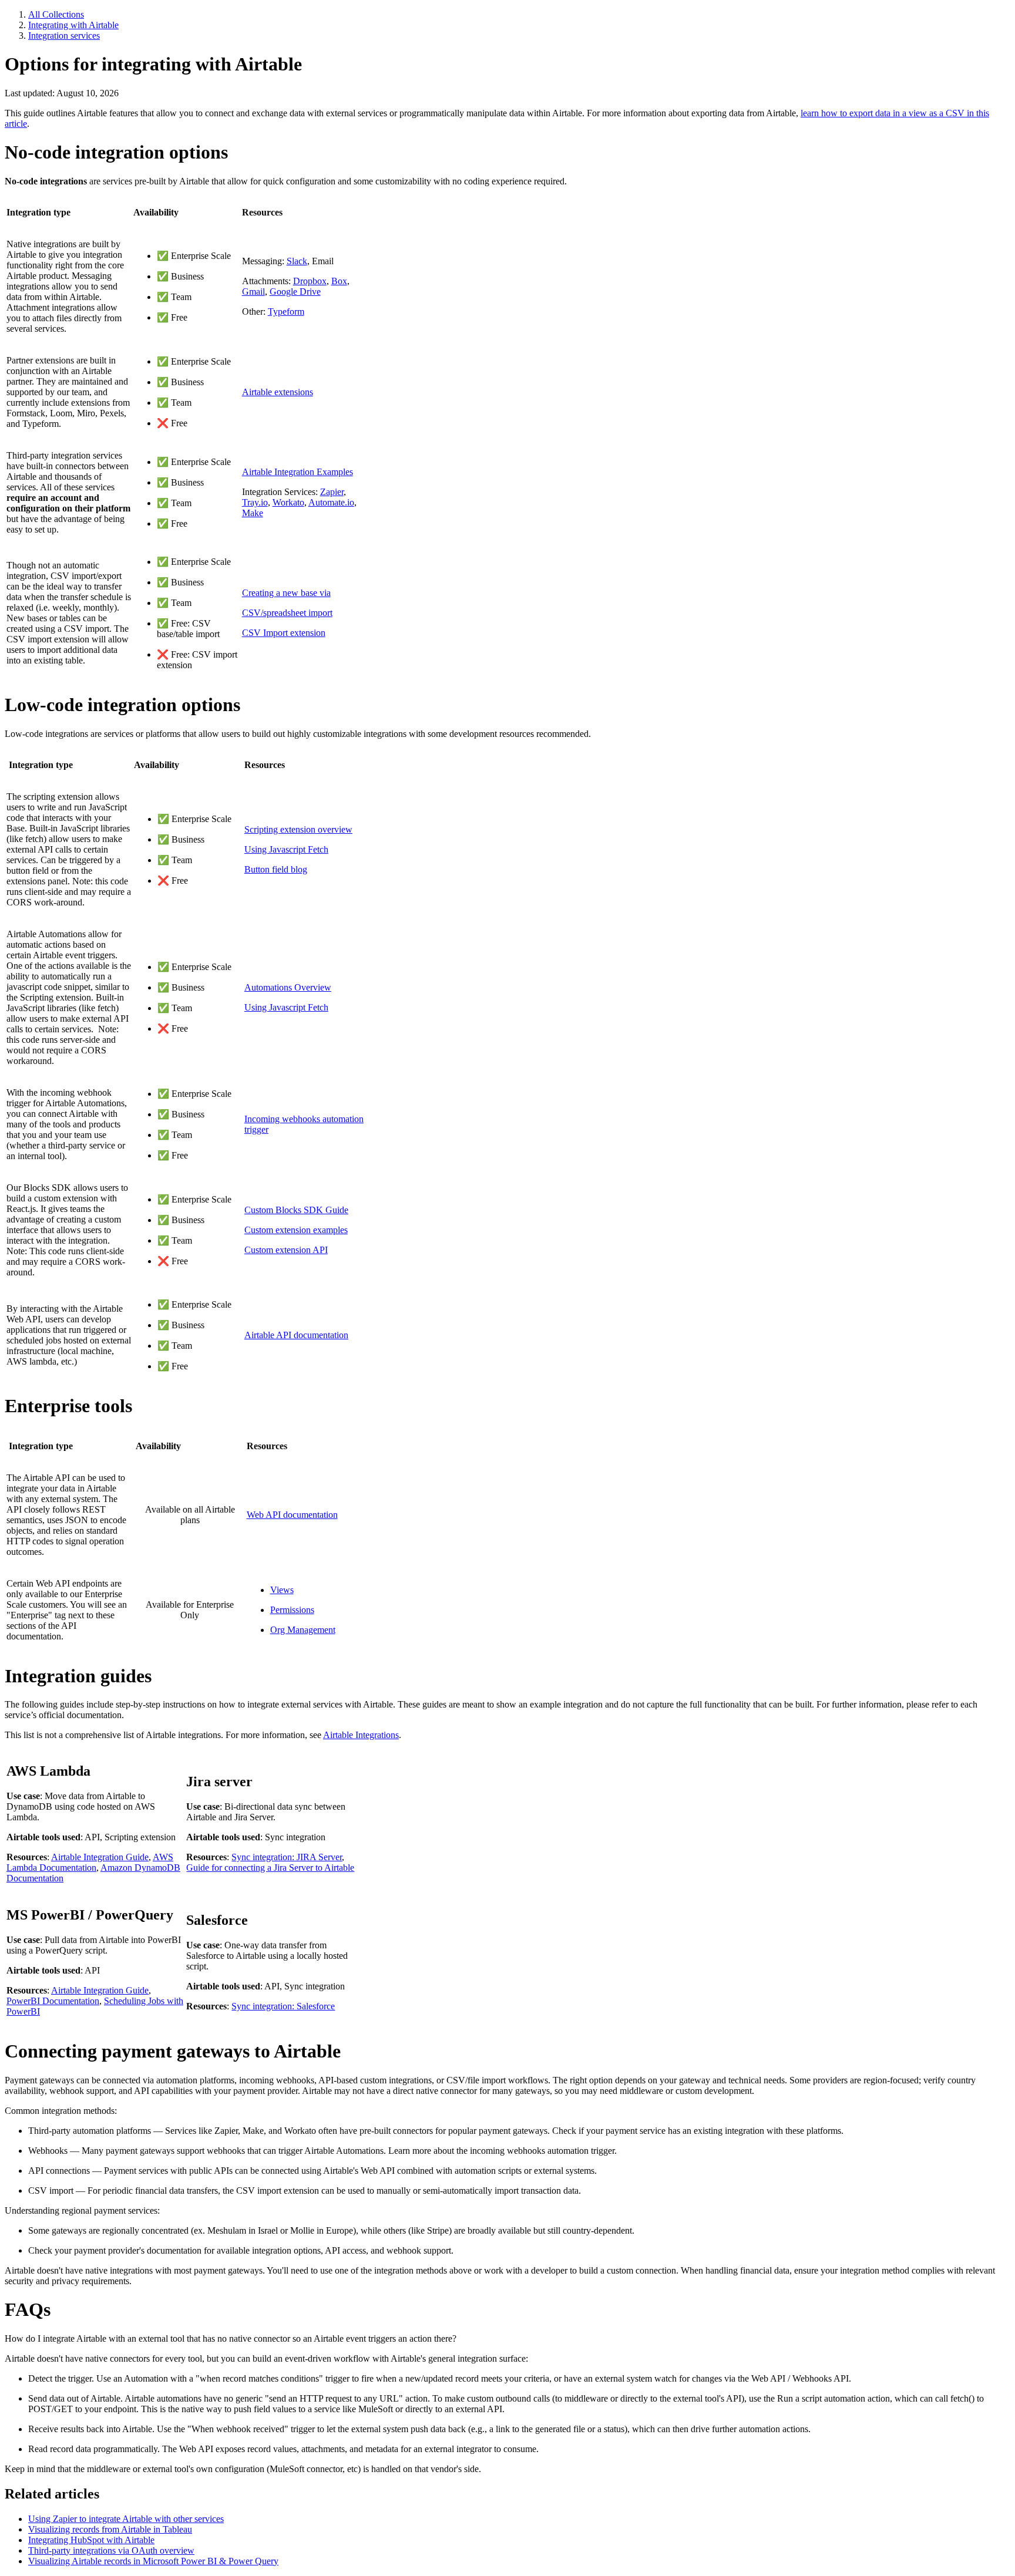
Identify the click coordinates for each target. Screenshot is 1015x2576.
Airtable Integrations (361, 1735)
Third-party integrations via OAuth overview (111, 2550)
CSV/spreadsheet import (287, 613)
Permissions (292, 1610)
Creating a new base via (286, 593)
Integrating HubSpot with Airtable (91, 2540)
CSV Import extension (284, 633)
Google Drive (295, 292)
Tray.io (255, 502)
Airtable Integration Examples (298, 472)
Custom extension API (286, 1250)
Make (253, 513)
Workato (288, 502)
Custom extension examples (296, 1230)
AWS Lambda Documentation (90, 1862)
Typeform (286, 312)
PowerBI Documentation (53, 2001)
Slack (297, 261)
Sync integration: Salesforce (283, 2006)
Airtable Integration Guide (100, 1857)
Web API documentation (292, 1515)
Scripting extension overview (298, 829)
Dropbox (310, 281)
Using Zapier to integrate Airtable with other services (126, 2519)
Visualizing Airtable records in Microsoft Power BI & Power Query (153, 2561)
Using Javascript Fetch (286, 849)
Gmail (253, 292)
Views (282, 1590)
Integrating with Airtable (73, 25)
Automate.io (331, 502)
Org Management (303, 1630)
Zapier (332, 492)
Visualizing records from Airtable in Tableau (110, 2529)
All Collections (56, 14)
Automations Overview (288, 987)
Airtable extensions (278, 392)
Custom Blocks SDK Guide (296, 1210)
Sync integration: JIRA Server (287, 1857)
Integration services (64, 36)
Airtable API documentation (296, 1335)
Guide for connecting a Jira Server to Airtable (270, 1868)
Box (339, 281)
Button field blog (276, 869)
